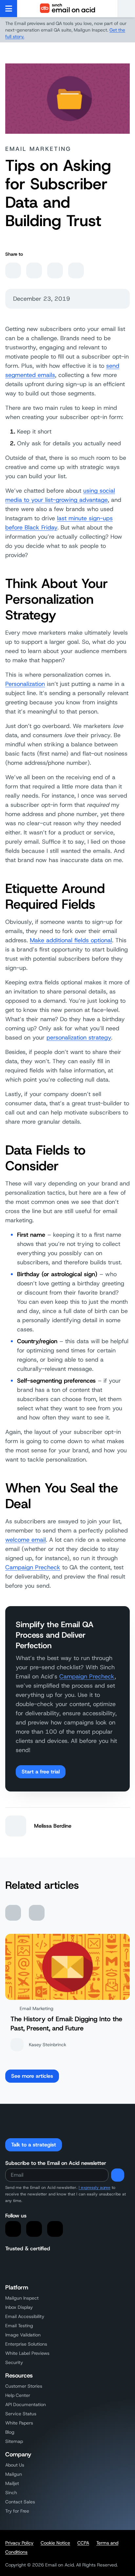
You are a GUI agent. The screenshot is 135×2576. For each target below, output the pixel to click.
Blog (10, 2432)
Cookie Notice (55, 2543)
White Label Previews (27, 2353)
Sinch (11, 2493)
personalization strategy (79, 1038)
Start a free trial (41, 1772)
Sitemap (14, 2441)
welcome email (26, 1540)
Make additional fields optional (71, 940)
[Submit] (118, 2175)
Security (14, 2362)
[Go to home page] (67, 9)
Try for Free (17, 2511)
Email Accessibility (25, 2316)
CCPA (83, 2543)
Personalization (25, 684)
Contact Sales (20, 2502)
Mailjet (12, 2483)
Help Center (18, 2395)
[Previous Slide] (13, 1913)
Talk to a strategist (34, 2145)
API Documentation (26, 2404)
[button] (126, 9)
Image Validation (23, 2335)
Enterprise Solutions (26, 2344)
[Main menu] (9, 9)
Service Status (21, 2414)
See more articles (32, 2076)
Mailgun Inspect (22, 2298)
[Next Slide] (37, 1913)
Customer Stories (24, 2386)
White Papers (19, 2423)
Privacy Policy (19, 2543)
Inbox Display (19, 2307)
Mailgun (14, 2474)
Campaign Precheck (33, 1567)
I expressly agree (95, 2188)
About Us (15, 2465)
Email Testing (19, 2326)
